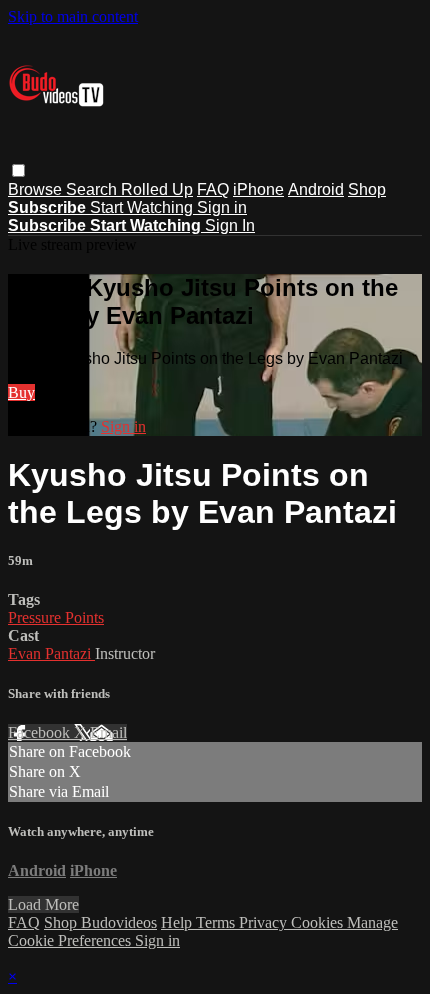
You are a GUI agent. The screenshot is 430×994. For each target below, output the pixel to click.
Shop (367, 189)
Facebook (41, 732)
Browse (37, 189)
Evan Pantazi (51, 653)
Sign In (230, 225)
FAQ (213, 189)
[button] (18, 170)
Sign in (222, 207)
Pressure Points (56, 617)
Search (93, 189)
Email (108, 732)
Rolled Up (157, 189)
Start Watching (143, 207)
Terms (217, 922)
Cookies (319, 922)
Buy (21, 392)
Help (178, 922)
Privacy (265, 922)
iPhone (258, 189)
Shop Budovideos (100, 922)
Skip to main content (73, 16)
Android (316, 189)
